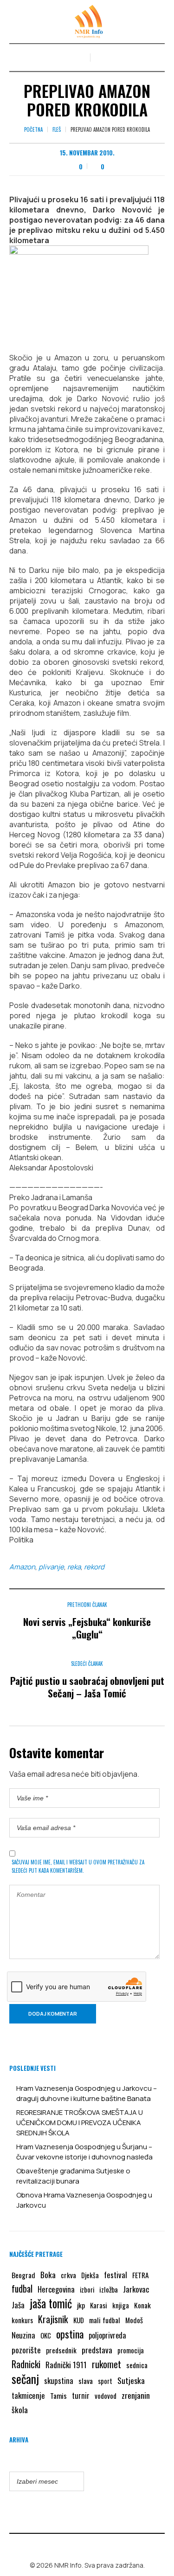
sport (105, 2381)
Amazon (22, 1567)
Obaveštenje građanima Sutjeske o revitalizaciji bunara (73, 2176)
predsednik (61, 2350)
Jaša (18, 2305)
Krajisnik (53, 2319)
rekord (94, 1567)
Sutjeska (131, 2380)
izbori (87, 2289)
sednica (137, 2365)
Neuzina (23, 2335)
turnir (81, 2396)
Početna (33, 129)
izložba (109, 2289)
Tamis (58, 2396)
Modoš (134, 2320)
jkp (81, 2305)
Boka (48, 2274)
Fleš (57, 129)
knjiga (121, 2305)
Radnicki (26, 2364)
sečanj (25, 2379)
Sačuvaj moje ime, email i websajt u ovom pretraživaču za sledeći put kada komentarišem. (78, 1866)
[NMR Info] (87, 22)
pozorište (26, 2350)
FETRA (141, 2275)
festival (116, 2275)
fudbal (22, 2289)
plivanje (51, 1567)
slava (86, 2381)
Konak (142, 2305)
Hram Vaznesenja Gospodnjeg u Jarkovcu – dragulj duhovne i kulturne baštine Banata (87, 2093)
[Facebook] (80, 2545)
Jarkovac (136, 2289)
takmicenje (28, 2395)
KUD (79, 2320)
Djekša (90, 2275)
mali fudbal (105, 2320)
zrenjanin (136, 2395)
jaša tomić (51, 2303)
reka (74, 1567)
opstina (70, 2334)
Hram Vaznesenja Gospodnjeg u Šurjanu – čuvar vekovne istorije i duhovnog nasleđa (84, 2152)
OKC (46, 2335)
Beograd (23, 2275)
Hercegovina (56, 2289)
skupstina (59, 2380)
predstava (97, 2350)
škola (20, 2409)
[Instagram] (94, 2545)
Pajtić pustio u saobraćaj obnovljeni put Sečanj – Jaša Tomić (87, 1687)
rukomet (106, 2364)
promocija (131, 2350)
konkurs (22, 2320)
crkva (68, 2275)
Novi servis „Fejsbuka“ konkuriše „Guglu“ (87, 1628)
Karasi (99, 2305)
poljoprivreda (107, 2335)
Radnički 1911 (66, 2365)
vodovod (106, 2396)
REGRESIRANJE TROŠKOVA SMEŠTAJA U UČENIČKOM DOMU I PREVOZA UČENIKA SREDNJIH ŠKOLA (80, 2123)
